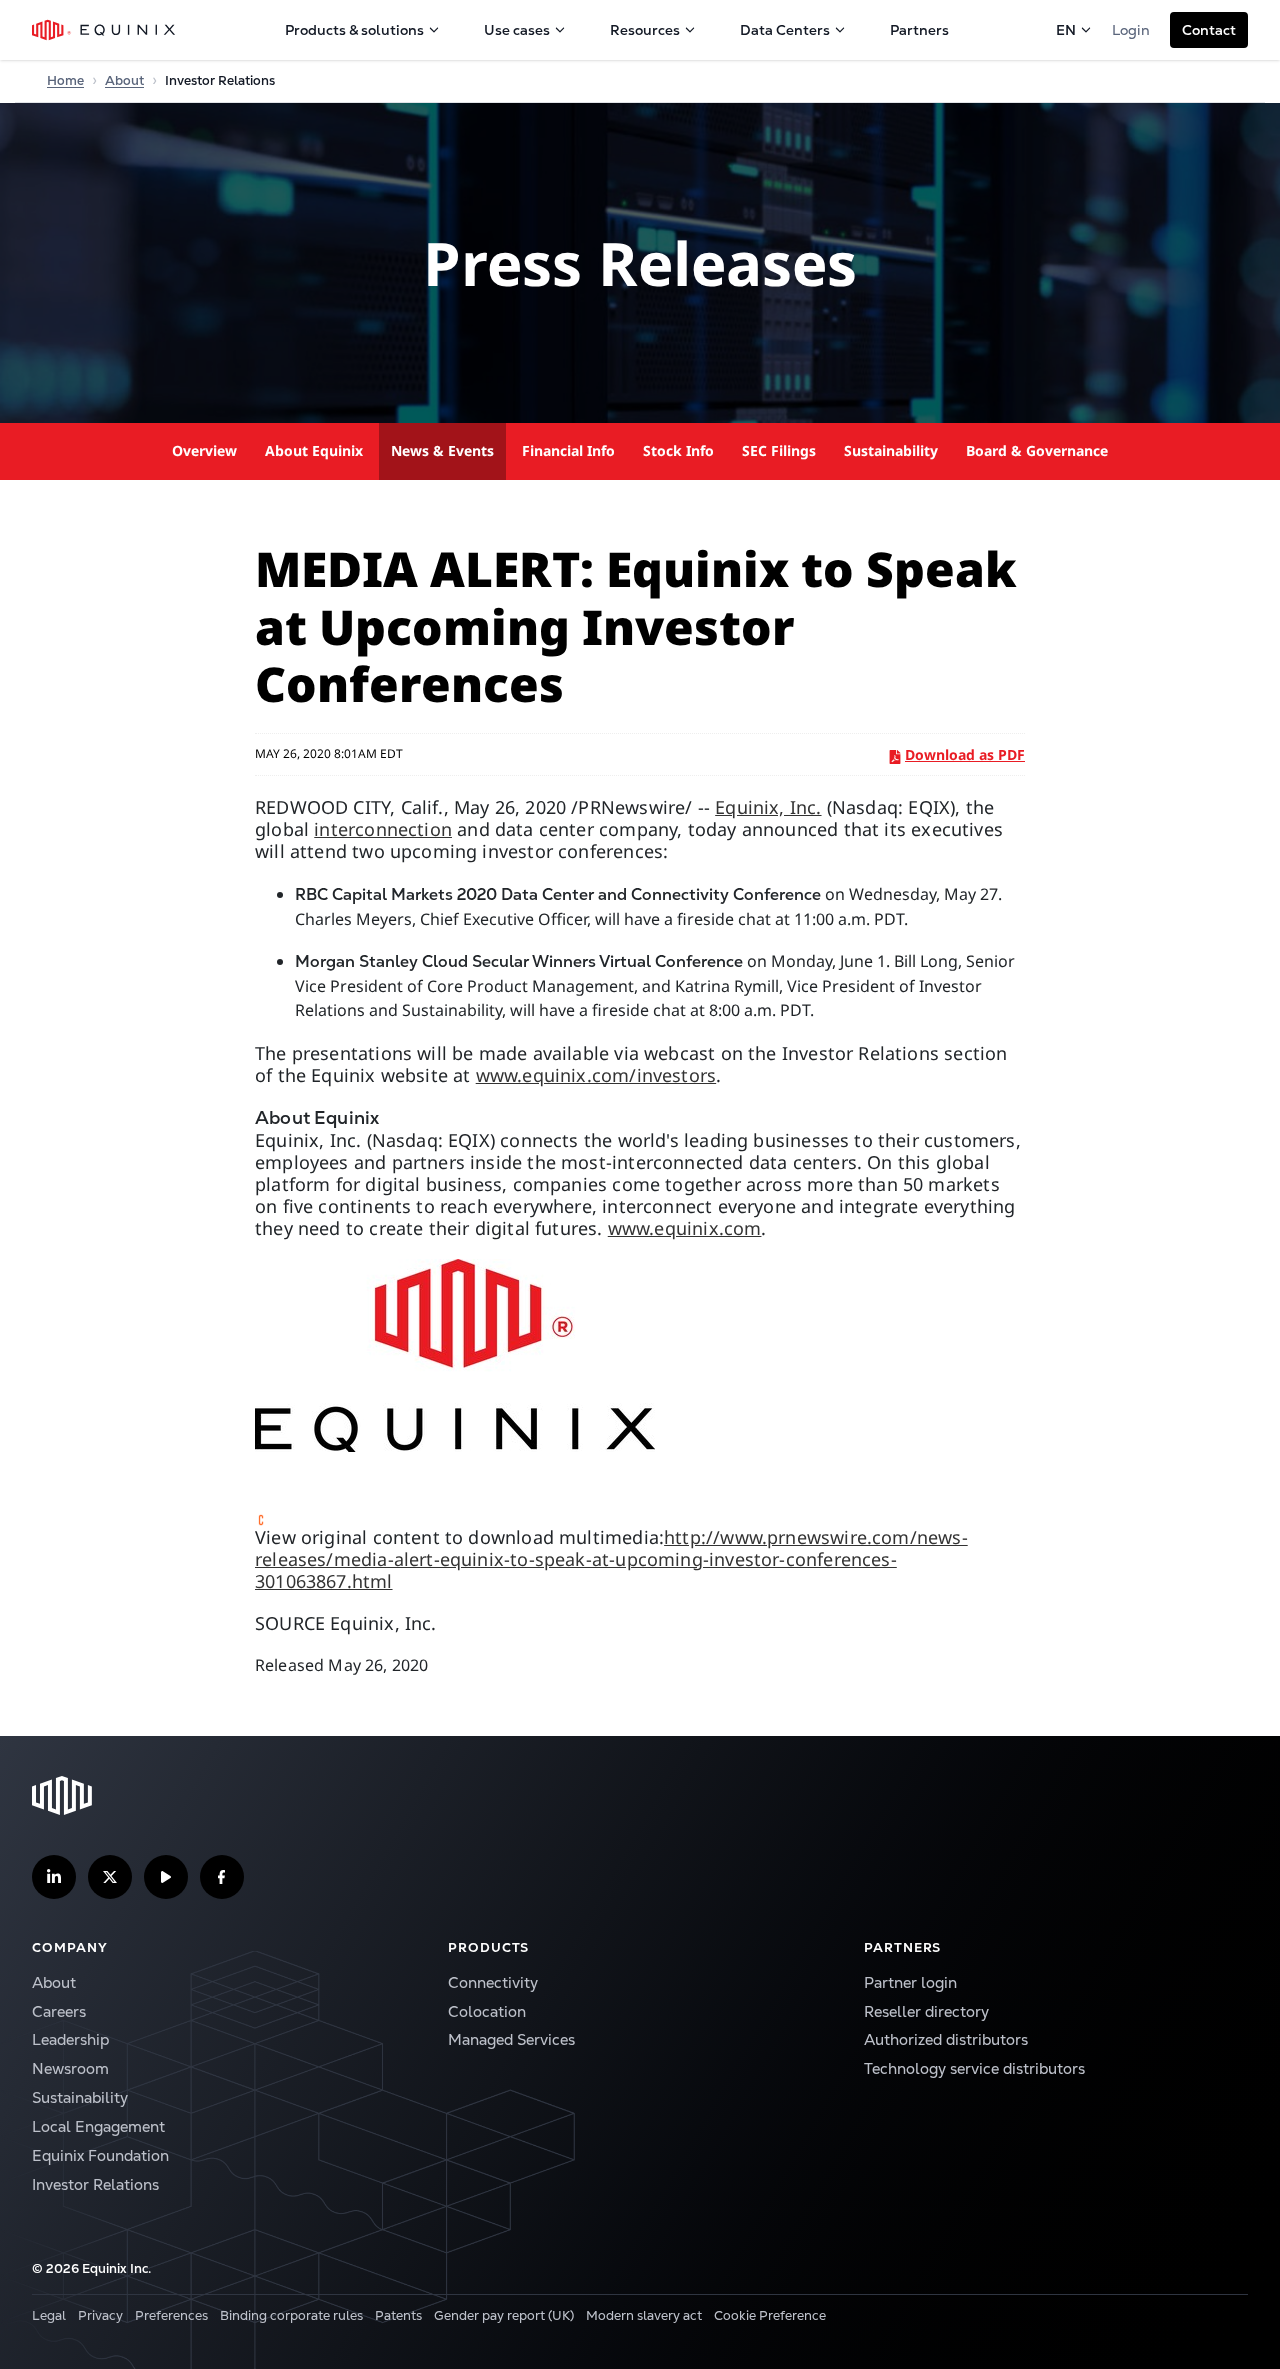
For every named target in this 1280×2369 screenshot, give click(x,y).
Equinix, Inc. (768, 807)
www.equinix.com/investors (596, 1075)
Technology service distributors (974, 2068)
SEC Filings (779, 450)
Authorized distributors (946, 2039)
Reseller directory (926, 2011)
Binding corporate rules (291, 2315)
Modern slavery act (644, 2315)
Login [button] (1131, 30)
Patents (398, 2315)
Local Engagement (98, 2126)
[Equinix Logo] (104, 30)
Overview (204, 450)
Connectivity (493, 1982)
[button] (1209, 30)
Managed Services (511, 2039)
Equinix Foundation (100, 2155)
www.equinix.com (685, 1228)
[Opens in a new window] (640, 1355)
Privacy (100, 2315)
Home (65, 80)
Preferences (171, 2315)
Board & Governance (1037, 450)
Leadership (70, 2039)
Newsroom (70, 2068)
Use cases (517, 30)
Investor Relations (95, 2184)
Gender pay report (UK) (504, 2315)
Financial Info (568, 450)
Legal (49, 2315)
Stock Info (678, 450)
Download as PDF (965, 754)
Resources (645, 30)
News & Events (442, 450)
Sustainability (891, 450)
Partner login (910, 1982)
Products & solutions (354, 30)
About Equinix (314, 450)
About (124, 80)
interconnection (383, 829)
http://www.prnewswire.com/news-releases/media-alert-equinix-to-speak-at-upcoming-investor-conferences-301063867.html (611, 1559)
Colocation (487, 2011)
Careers (59, 2011)
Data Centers (785, 30)
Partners (919, 30)
